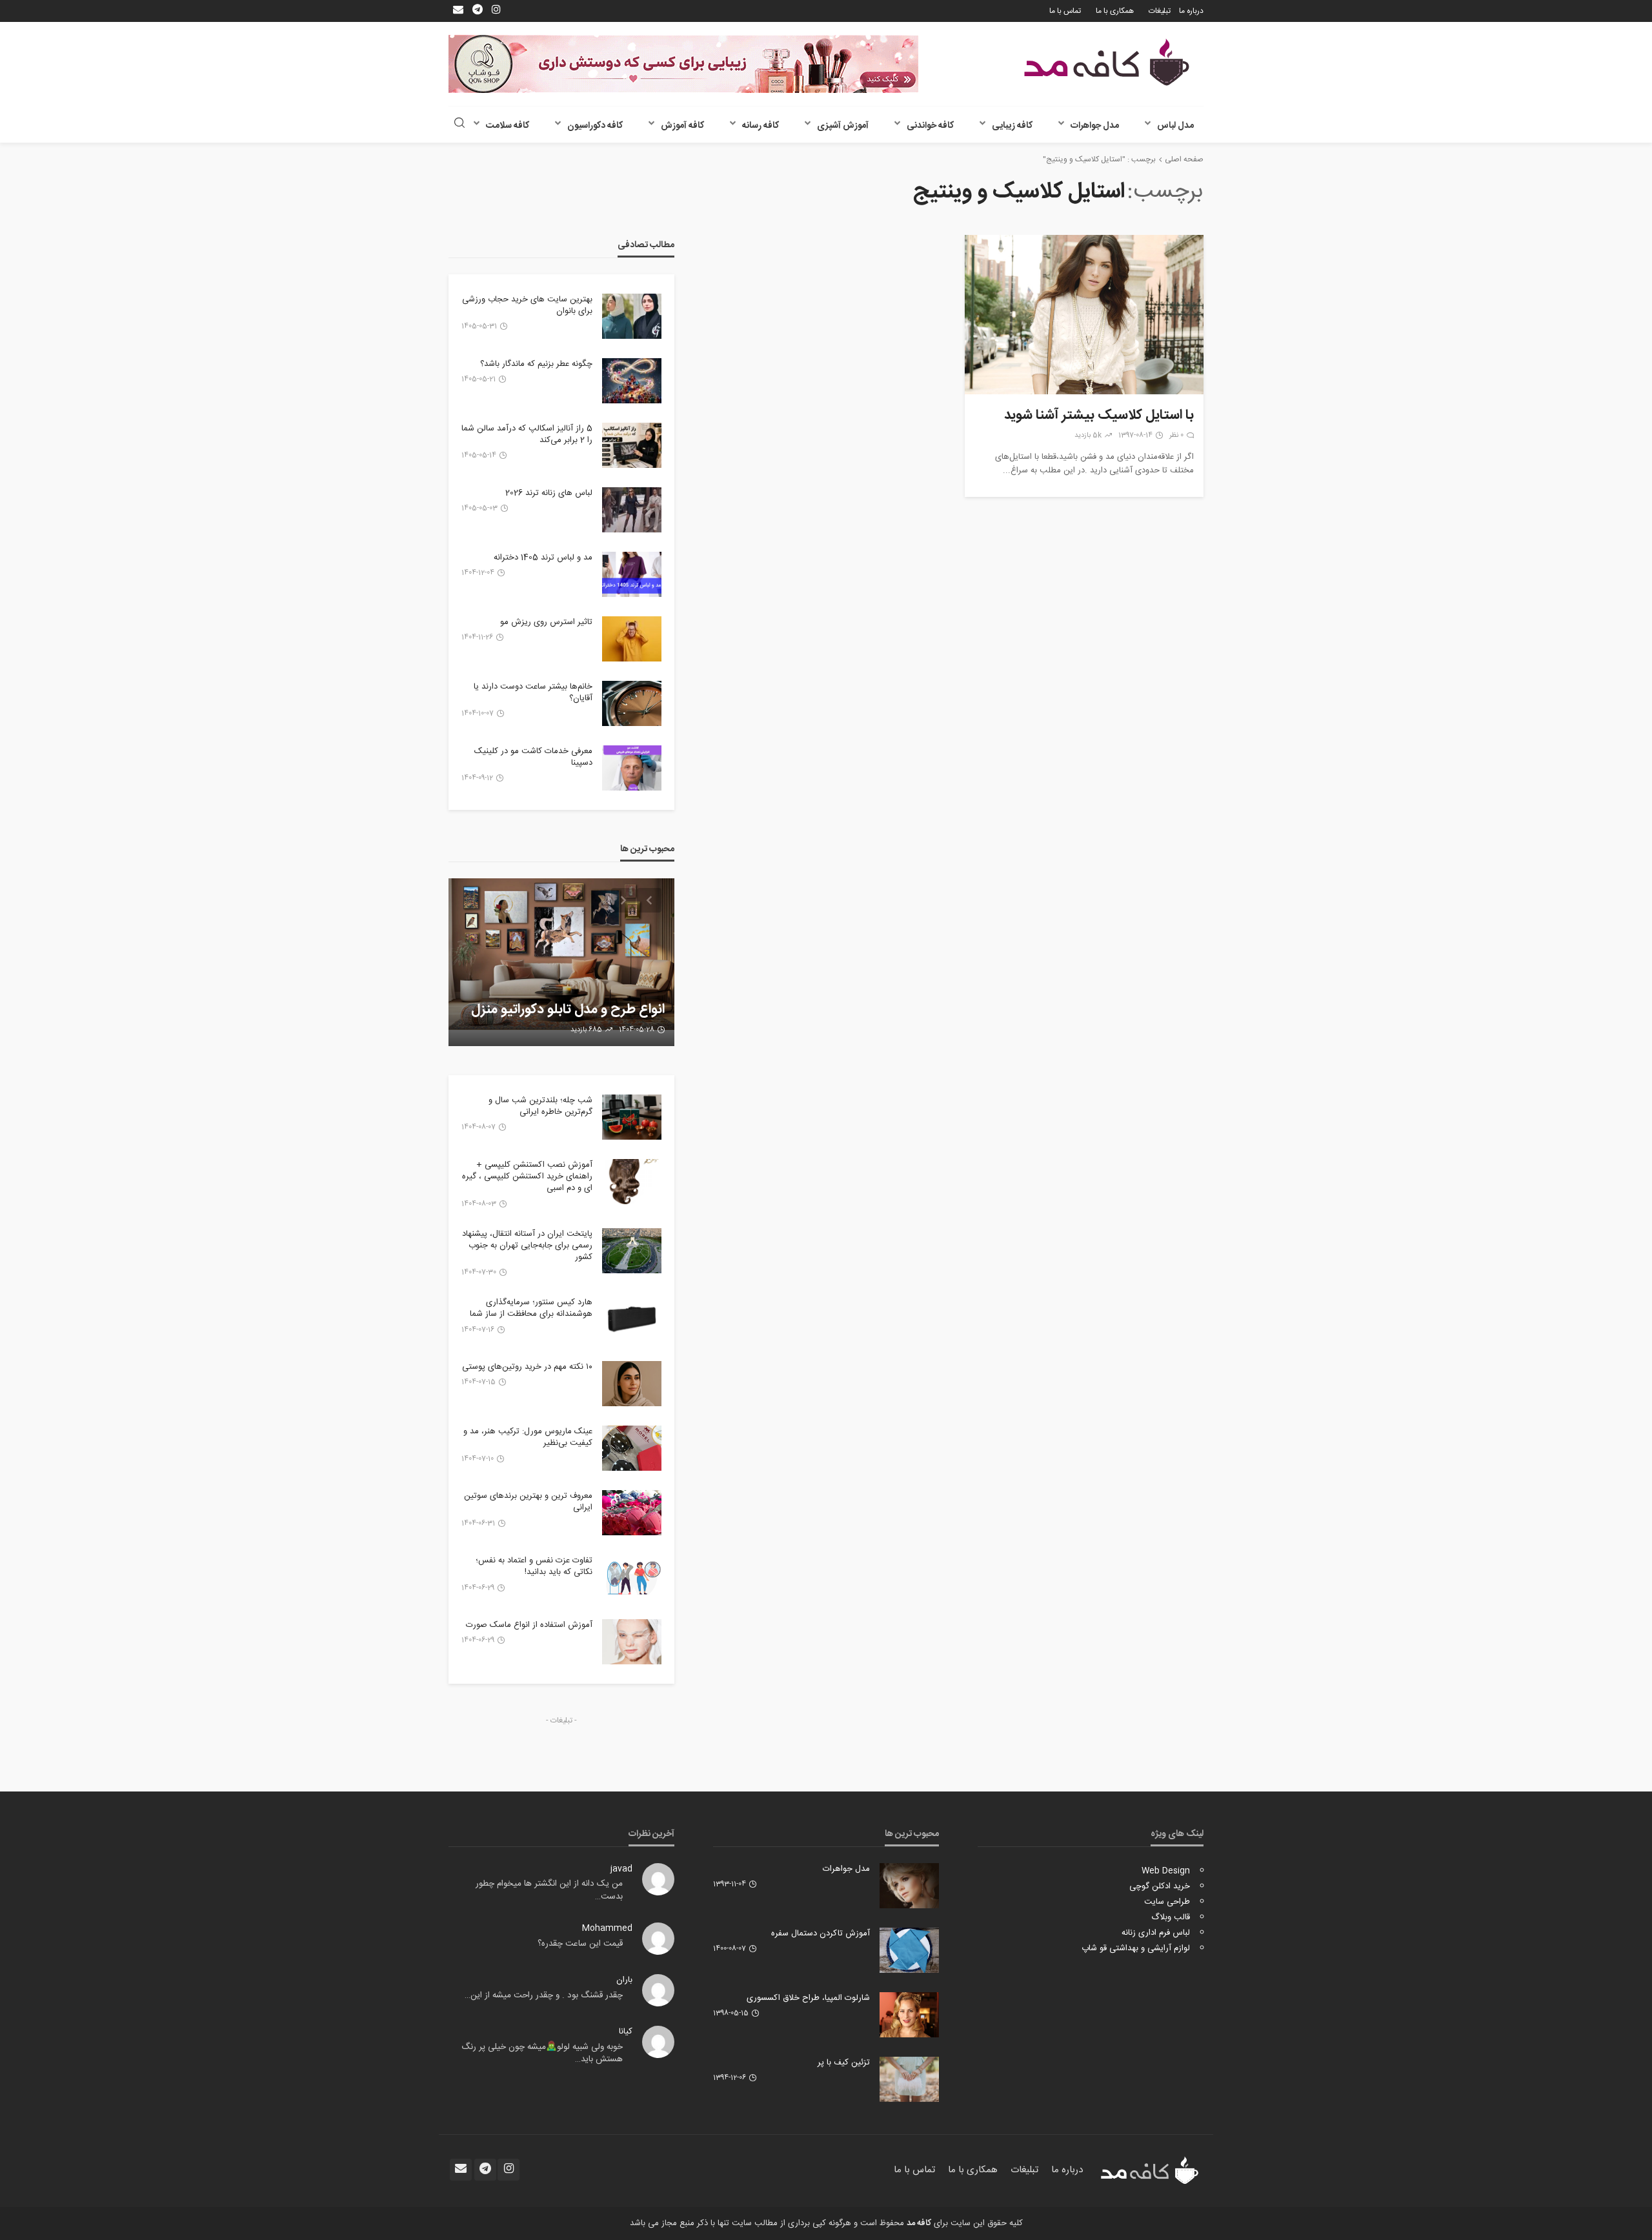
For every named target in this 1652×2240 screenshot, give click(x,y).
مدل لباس (1175, 126)
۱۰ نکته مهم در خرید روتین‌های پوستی (527, 1367)
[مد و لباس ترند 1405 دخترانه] (632, 574)
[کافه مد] (1107, 62)
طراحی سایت (1167, 1902)
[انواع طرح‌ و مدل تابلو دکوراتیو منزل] (561, 962)
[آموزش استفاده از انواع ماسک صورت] (632, 1642)
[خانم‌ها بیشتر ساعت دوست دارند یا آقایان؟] (632, 703)
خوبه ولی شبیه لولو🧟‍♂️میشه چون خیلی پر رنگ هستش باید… (542, 2053)
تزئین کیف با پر (844, 2063)
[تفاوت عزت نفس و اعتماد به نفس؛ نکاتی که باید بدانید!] (632, 1577)
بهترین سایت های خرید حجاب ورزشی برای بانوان (527, 305)
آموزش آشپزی (843, 126)
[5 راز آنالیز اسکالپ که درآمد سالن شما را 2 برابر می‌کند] (632, 445)
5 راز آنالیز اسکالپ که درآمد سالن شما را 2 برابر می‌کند (527, 434)
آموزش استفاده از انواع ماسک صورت (529, 1625)
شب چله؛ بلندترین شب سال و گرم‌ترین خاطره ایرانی (540, 1106)
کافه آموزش (682, 126)
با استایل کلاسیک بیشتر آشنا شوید (1099, 416)
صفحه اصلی (1184, 159)
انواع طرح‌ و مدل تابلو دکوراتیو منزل (568, 1010)
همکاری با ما (1115, 11)
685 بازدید (586, 1030)
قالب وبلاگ (1171, 1917)
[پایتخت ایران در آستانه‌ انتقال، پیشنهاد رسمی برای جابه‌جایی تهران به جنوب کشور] (632, 1251)
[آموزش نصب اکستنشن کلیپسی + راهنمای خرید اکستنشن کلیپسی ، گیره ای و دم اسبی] (632, 1182)
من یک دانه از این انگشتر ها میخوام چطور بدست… (549, 1890)
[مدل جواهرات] (909, 1886)
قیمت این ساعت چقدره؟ (580, 1944)
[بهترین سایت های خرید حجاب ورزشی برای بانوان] (632, 316)
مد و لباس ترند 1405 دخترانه (543, 558)
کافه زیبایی (1012, 126)
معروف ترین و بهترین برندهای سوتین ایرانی (528, 1502)
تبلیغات (1160, 11)
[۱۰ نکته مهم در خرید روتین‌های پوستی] (632, 1384)
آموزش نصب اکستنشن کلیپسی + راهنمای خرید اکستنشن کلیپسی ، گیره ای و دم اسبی (527, 1177)
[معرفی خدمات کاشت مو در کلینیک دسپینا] (632, 768)
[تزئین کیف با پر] (909, 2079)
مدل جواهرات (1095, 126)
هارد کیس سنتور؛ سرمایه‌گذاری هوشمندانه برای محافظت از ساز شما (531, 1308)
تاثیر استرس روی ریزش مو (546, 622)
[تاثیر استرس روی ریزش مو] (632, 639)
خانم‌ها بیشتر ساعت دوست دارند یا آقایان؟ (533, 692)
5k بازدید (1088, 436)
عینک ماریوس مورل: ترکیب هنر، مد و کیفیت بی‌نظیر (528, 1437)
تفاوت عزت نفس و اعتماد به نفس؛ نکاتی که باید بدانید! (534, 1566)
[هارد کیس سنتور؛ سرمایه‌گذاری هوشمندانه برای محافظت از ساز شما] (632, 1319)
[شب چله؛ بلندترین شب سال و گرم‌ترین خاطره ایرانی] (632, 1117)
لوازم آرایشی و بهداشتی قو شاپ (1136, 1948)
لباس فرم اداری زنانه (1156, 1933)
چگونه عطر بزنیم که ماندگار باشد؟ (536, 364)
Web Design (1166, 1871)
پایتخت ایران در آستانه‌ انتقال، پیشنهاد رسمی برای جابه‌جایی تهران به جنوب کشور (527, 1246)
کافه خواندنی (930, 126)
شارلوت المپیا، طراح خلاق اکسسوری (808, 1998)
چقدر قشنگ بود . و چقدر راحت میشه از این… (544, 1995)
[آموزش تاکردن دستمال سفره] (909, 1950)
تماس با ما (1065, 11)
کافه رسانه (761, 126)
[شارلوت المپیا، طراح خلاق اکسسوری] (909, 2015)
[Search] (459, 124)
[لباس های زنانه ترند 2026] (632, 510)
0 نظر (1176, 436)
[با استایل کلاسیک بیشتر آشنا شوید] (1084, 315)
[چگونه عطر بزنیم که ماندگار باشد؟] (632, 381)
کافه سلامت (508, 126)
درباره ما (1191, 11)
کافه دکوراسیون (595, 126)
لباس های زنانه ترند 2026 (549, 493)
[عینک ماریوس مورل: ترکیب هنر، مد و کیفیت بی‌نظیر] (632, 1448)
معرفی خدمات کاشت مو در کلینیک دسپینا (533, 757)
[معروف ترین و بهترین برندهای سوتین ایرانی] (632, 1513)
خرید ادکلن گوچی (1160, 1886)
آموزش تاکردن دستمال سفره (821, 1933)
